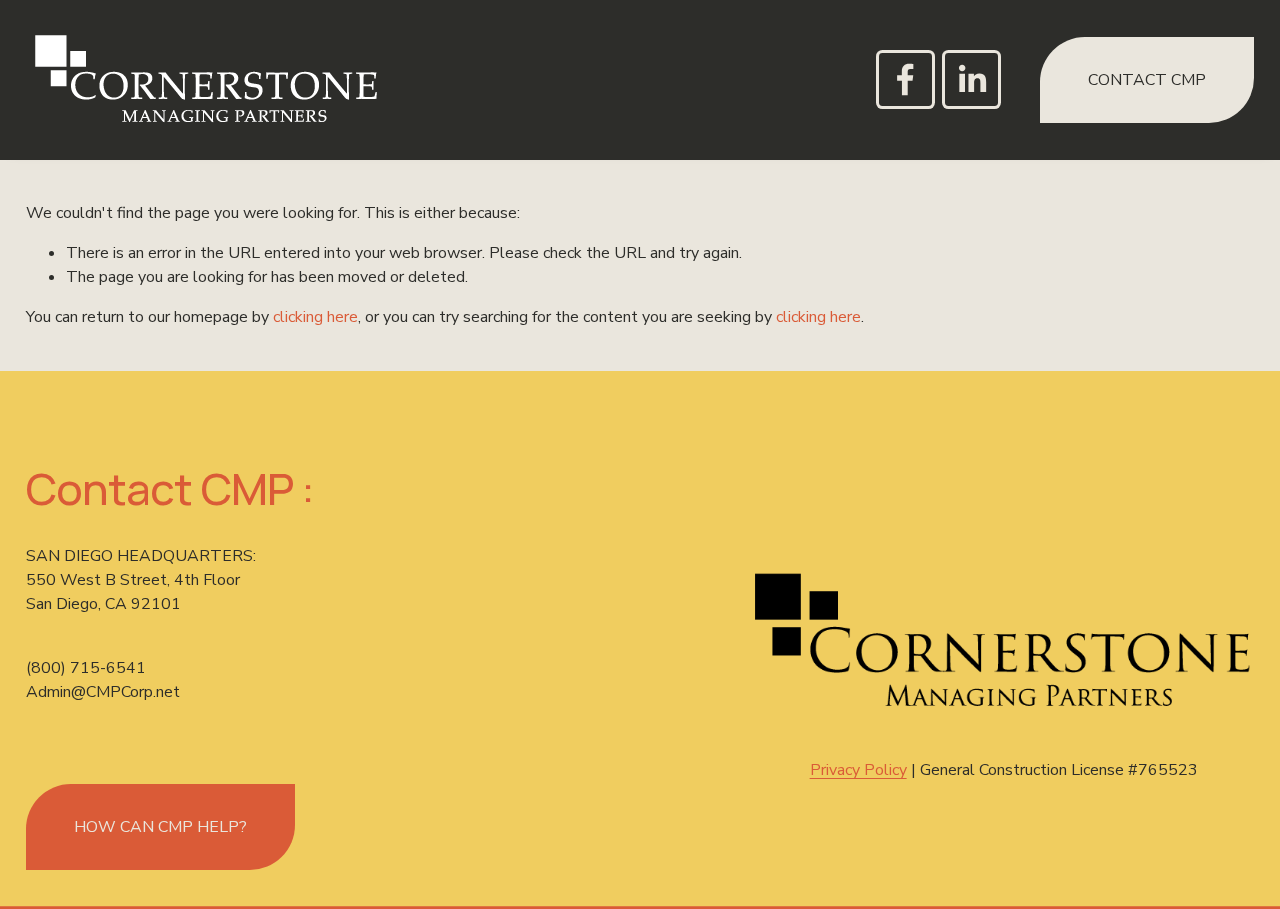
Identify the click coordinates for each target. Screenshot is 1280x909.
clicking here (315, 317)
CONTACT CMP (1147, 80)
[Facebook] (905, 79)
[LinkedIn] (971, 79)
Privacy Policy (858, 770)
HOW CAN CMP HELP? (160, 827)
